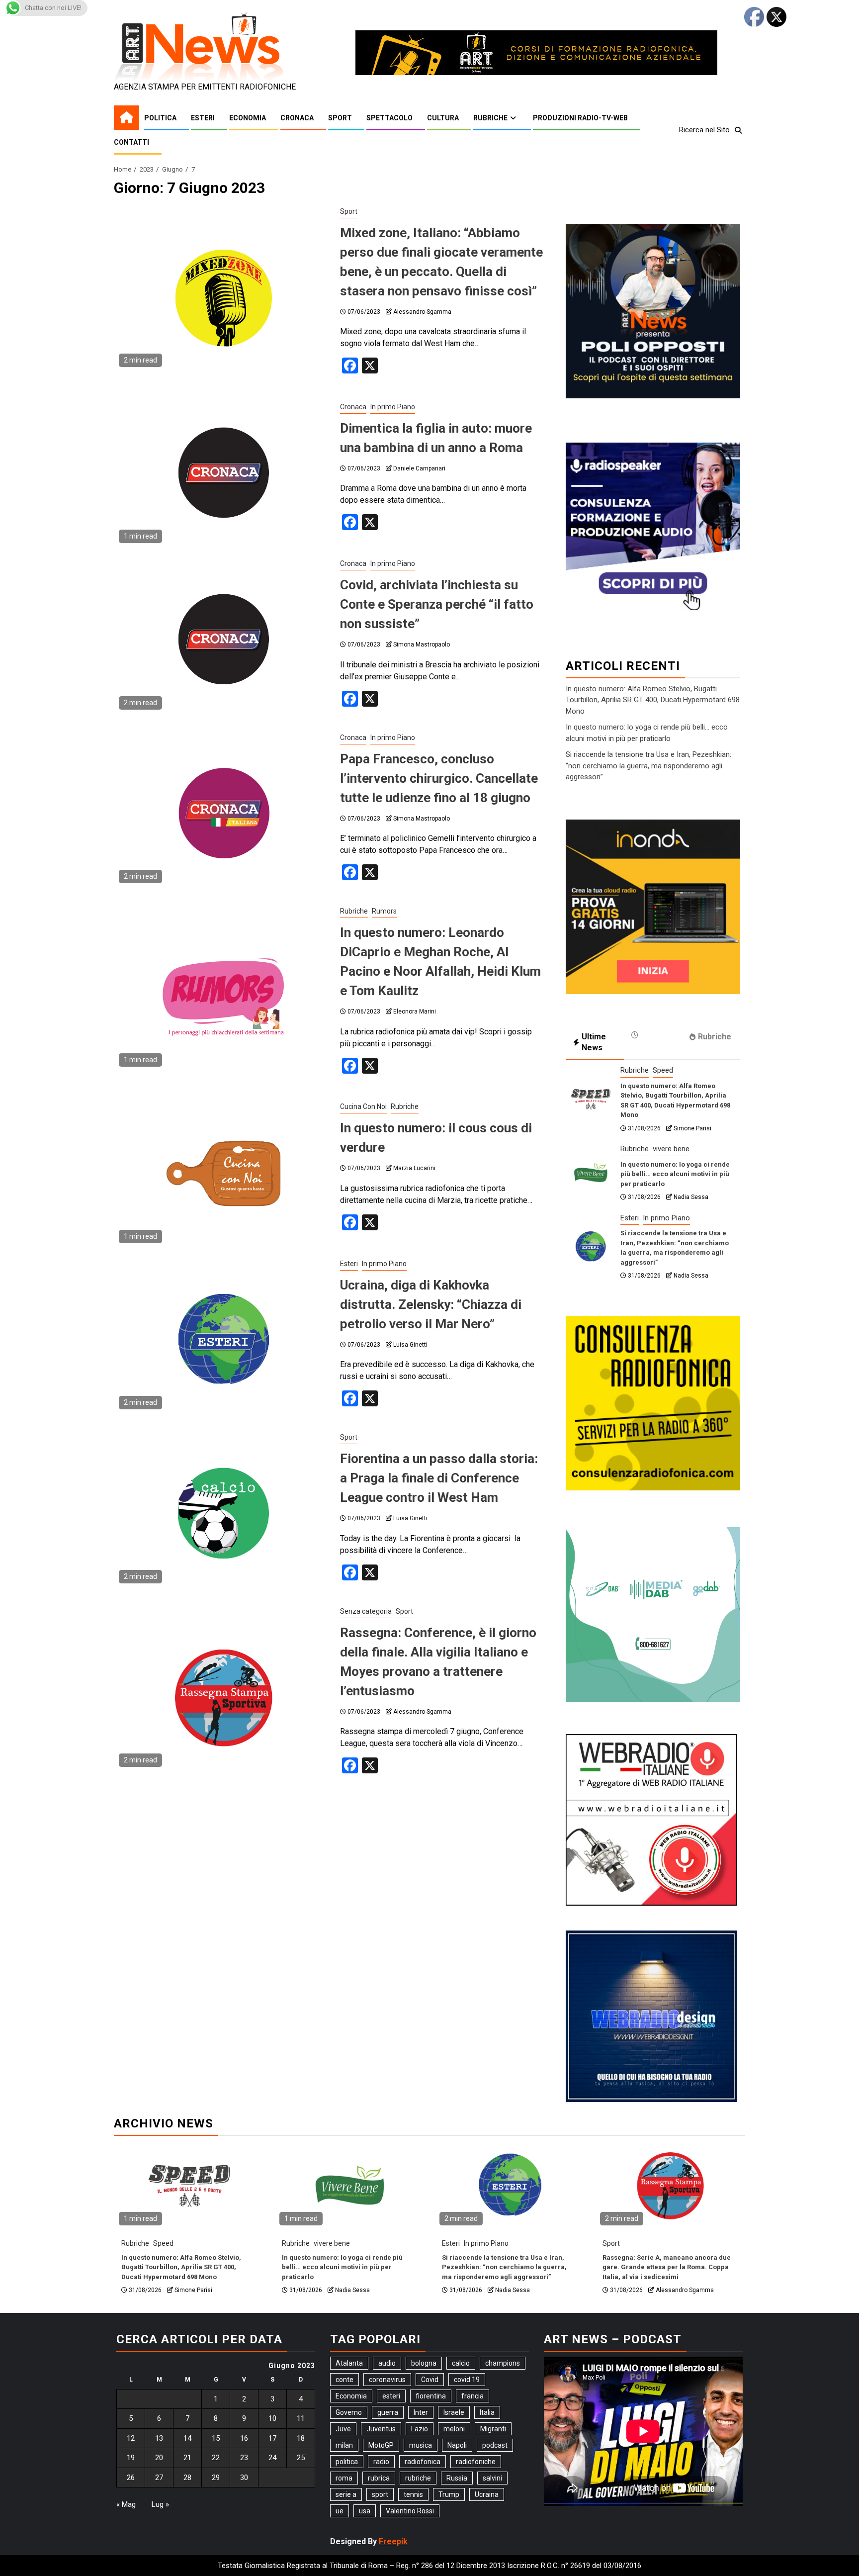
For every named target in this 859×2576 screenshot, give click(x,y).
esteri (391, 2396)
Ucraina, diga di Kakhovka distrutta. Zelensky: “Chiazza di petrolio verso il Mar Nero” (431, 1304)
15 (216, 2438)
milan (344, 2445)
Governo (349, 2412)
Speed (663, 1070)
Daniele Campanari (419, 468)
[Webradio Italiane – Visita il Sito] (651, 1819)
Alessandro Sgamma (422, 312)
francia (472, 2396)
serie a (346, 2494)
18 (301, 2438)
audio (387, 2363)
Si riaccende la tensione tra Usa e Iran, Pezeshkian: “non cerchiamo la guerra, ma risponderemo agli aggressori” (648, 766)
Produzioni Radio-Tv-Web (580, 118)
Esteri (203, 118)
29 (216, 2478)
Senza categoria (366, 1611)
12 (131, 2438)
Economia (248, 118)
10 (272, 2418)
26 (131, 2478)
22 (216, 2458)
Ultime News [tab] (594, 1042)
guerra (388, 2412)
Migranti (493, 2429)
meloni (454, 2429)
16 (244, 2438)
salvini (492, 2478)
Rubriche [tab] (715, 1037)
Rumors (384, 911)
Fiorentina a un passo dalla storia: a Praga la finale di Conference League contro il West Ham (439, 1478)
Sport (340, 118)
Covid (430, 2380)
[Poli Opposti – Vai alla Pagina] (653, 310)
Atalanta (349, 2363)
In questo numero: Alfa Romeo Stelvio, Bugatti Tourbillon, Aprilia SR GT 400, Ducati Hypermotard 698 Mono (653, 700)
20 (159, 2458)
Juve (343, 2429)
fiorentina (431, 2396)
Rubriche (490, 118)
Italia (487, 2412)
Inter (421, 2412)
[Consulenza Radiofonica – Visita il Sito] (653, 1402)
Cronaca (297, 118)
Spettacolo (389, 118)
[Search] (738, 130)
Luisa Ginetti (410, 1345)
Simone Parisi (692, 1128)
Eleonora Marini (415, 1012)
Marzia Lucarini (414, 1168)
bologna (424, 2363)
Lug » (160, 2504)
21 (187, 2458)
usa (365, 2511)
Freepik (393, 2541)
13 (159, 2438)
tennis (413, 2494)
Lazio (420, 2429)
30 (244, 2478)
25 (301, 2458)
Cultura (443, 118)
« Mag (126, 2504)
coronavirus (387, 2380)
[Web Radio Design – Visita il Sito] (651, 2016)
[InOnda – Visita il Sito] (653, 906)
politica (347, 2462)
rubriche (418, 2478)
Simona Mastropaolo (422, 644)
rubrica (379, 2478)
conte (344, 2380)
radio (381, 2462)
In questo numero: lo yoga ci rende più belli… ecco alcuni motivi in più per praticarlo (675, 1174)
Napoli (457, 2445)
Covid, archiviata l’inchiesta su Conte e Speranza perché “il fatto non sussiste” (437, 604)
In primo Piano (393, 407)
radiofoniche (476, 2462)
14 (187, 2438)
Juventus (381, 2429)
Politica (160, 118)
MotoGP (381, 2445)
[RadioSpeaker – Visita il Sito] (653, 529)
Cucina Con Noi (363, 1106)
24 (272, 2458)
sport (380, 2494)
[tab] (653, 1035)
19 (131, 2458)
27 (159, 2478)
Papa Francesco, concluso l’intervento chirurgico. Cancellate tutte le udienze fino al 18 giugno (439, 778)
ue (340, 2511)
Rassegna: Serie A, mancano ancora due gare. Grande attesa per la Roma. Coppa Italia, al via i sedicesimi (667, 2267)
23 (244, 2458)
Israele (454, 2412)
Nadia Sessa (691, 1197)
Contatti (131, 142)
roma (344, 2478)
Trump (449, 2494)
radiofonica (423, 2462)
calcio (461, 2363)
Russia (457, 2478)
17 (272, 2438)
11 (301, 2418)
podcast (495, 2445)
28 (187, 2478)
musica (421, 2445)
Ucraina (487, 2494)
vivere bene (671, 1149)
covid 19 (467, 2380)
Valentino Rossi (410, 2511)
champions (503, 2363)
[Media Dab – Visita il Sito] (653, 1613)
